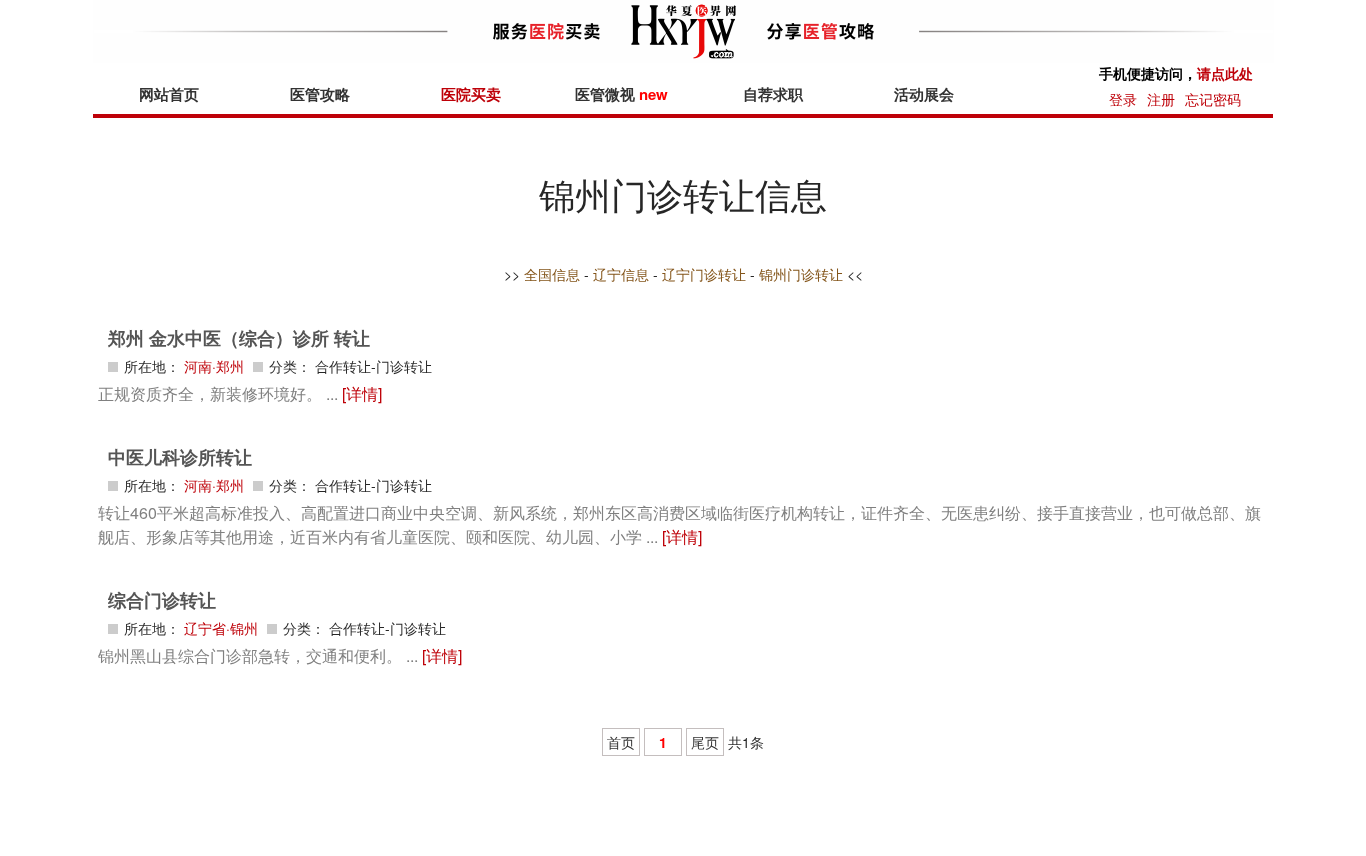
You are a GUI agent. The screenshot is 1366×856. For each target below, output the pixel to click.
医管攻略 (320, 94)
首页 (621, 742)
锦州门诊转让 (801, 274)
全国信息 (552, 274)
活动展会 (924, 94)
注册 (1161, 99)
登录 (1123, 99)
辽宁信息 (621, 274)
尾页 (705, 742)
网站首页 (169, 94)
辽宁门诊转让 (704, 274)
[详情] (362, 393)
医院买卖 (471, 94)
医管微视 (621, 94)
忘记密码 (1213, 99)
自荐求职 (773, 94)
